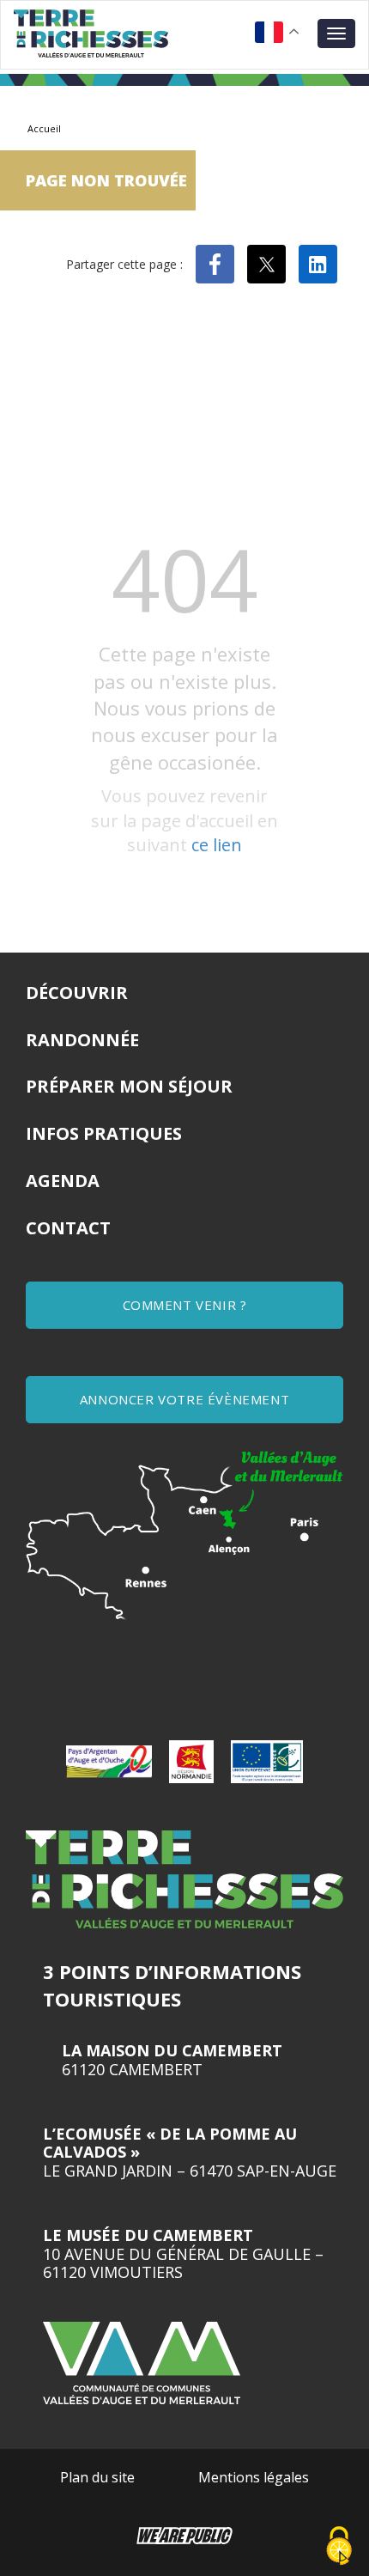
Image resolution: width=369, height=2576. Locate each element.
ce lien (217, 845)
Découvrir (77, 993)
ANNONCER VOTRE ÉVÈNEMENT (184, 1399)
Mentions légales (254, 2477)
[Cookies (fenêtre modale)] (339, 2547)
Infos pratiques (104, 1133)
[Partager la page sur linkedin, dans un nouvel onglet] (318, 264)
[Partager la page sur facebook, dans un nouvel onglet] (215, 264)
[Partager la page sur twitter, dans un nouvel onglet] (266, 264)
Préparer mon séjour (129, 1086)
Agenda (63, 1181)
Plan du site (97, 2477)
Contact (68, 1228)
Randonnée (82, 1040)
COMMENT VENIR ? (185, 1305)
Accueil (44, 128)
